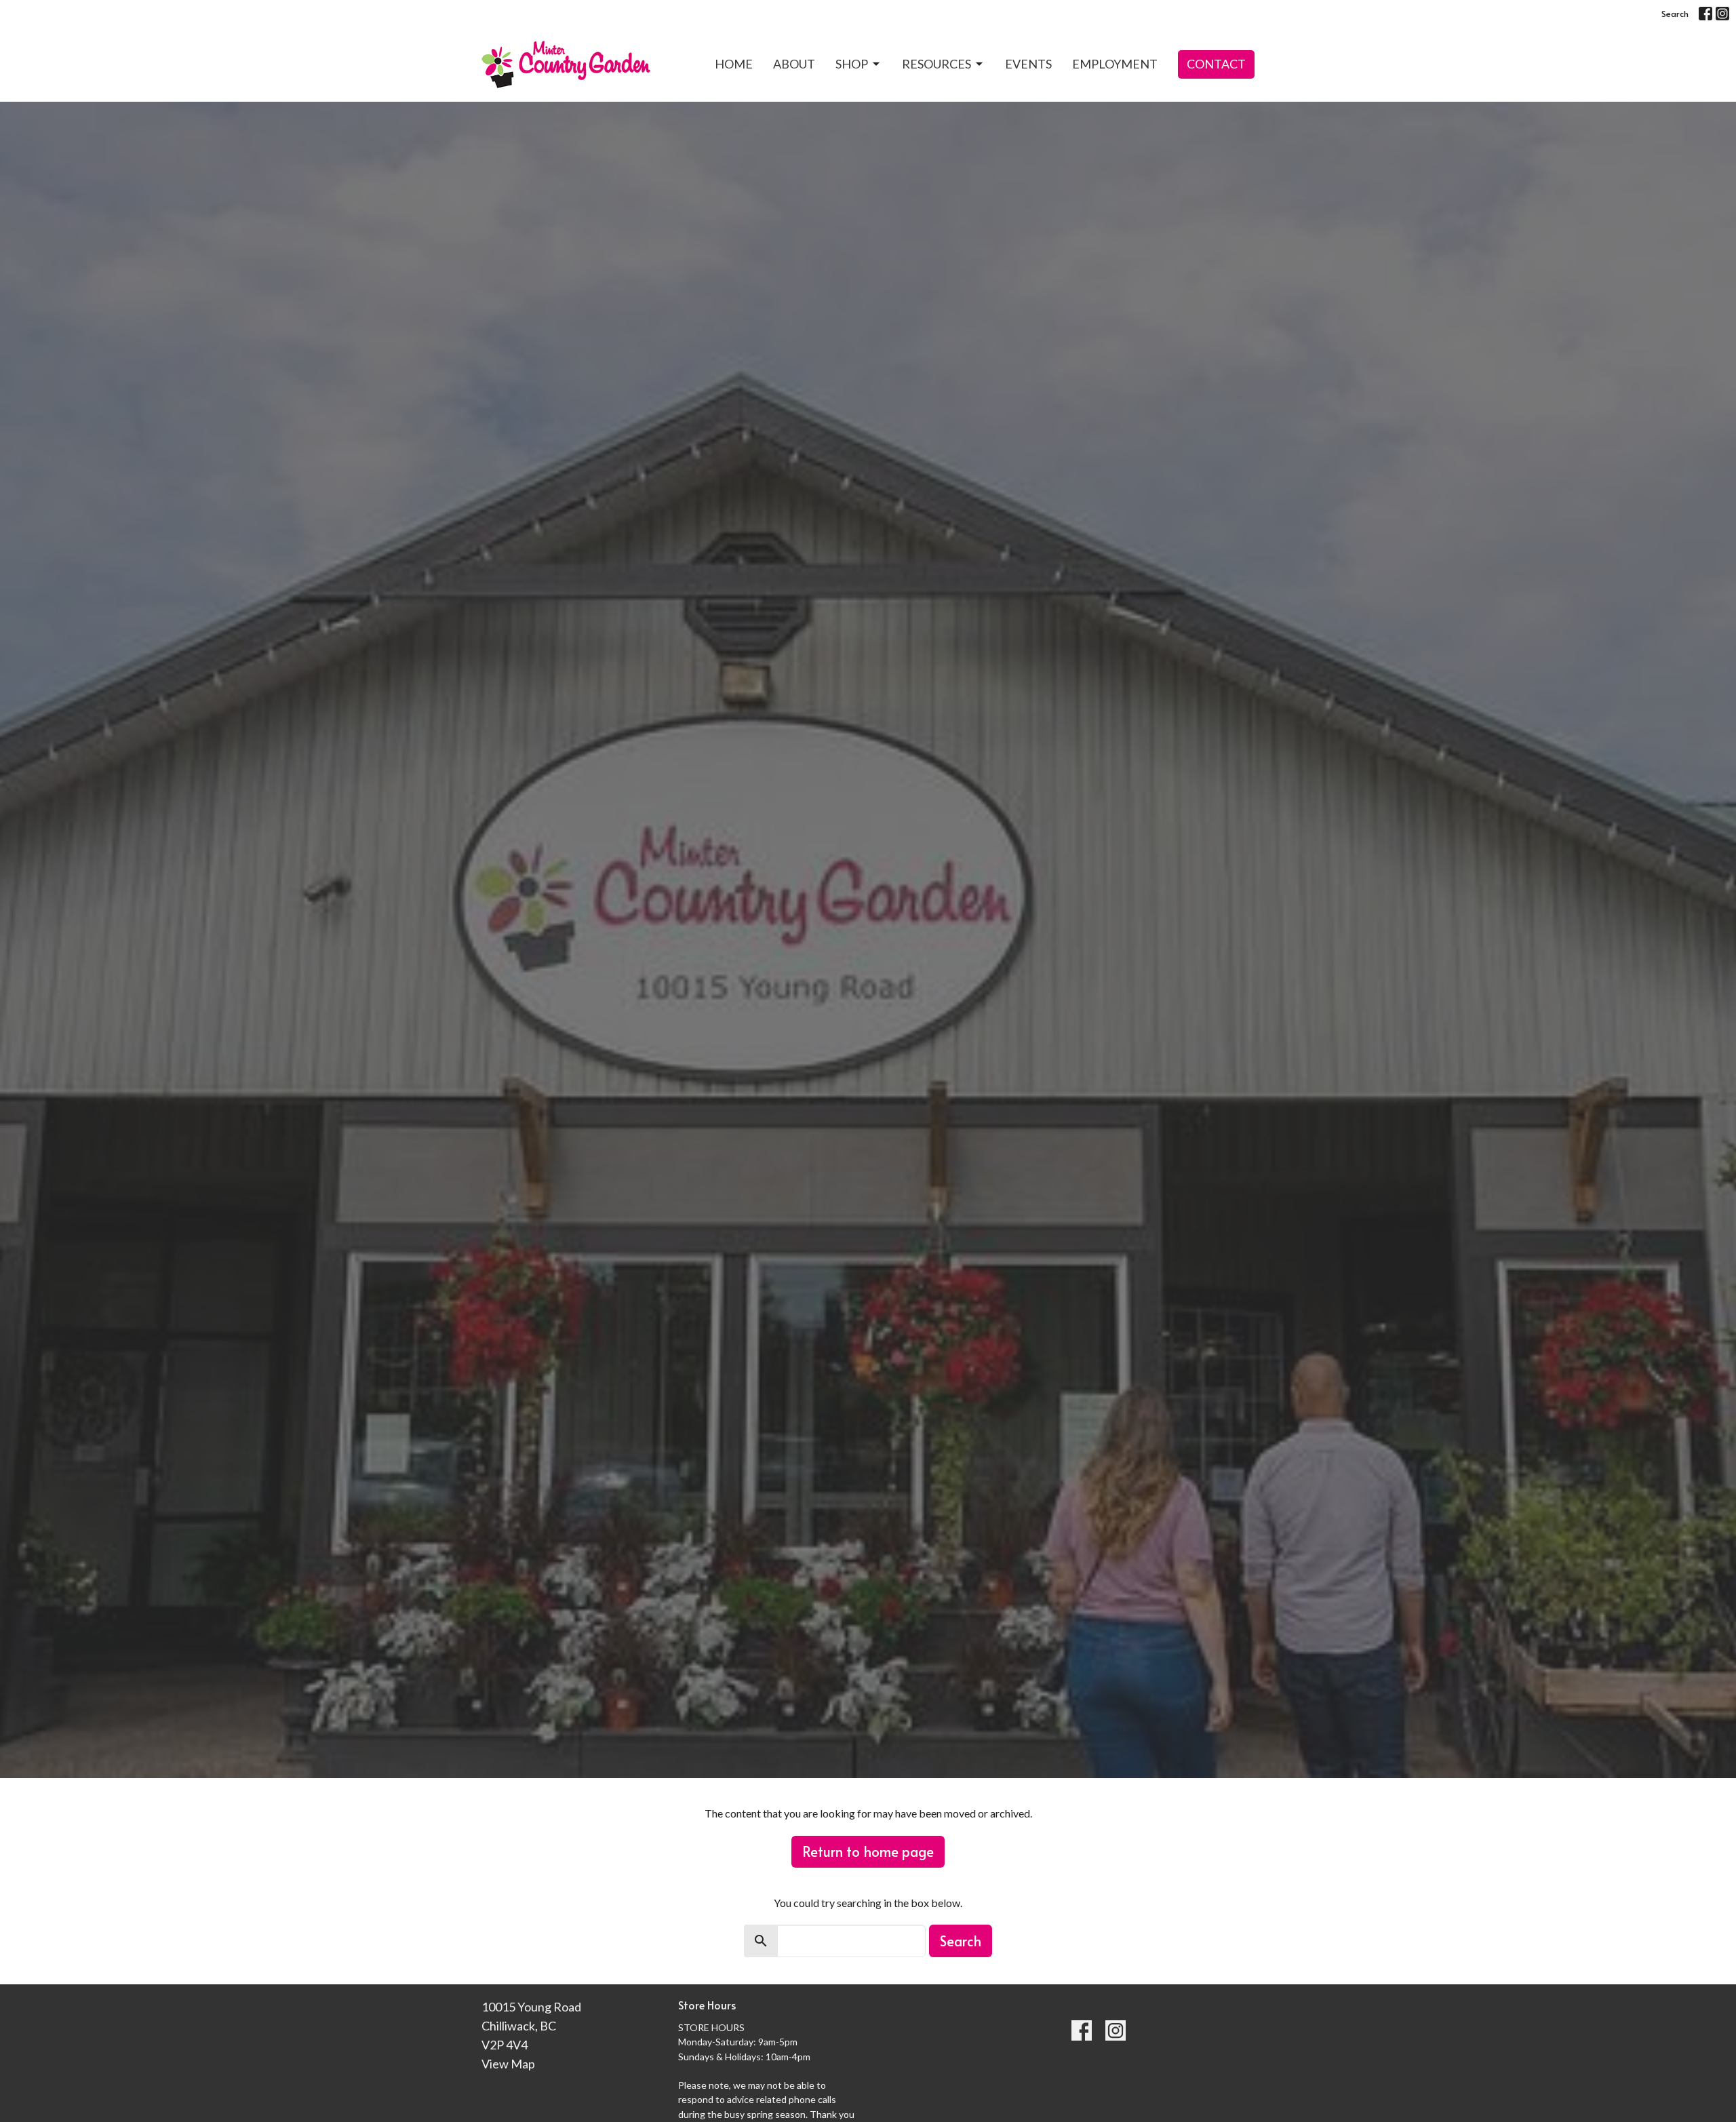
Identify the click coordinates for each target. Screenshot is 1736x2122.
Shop (852, 64)
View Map (508, 2064)
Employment (1115, 64)
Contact (1216, 64)
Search (1675, 14)
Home (734, 64)
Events (1028, 64)
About (794, 64)
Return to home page (868, 1851)
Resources (936, 64)
